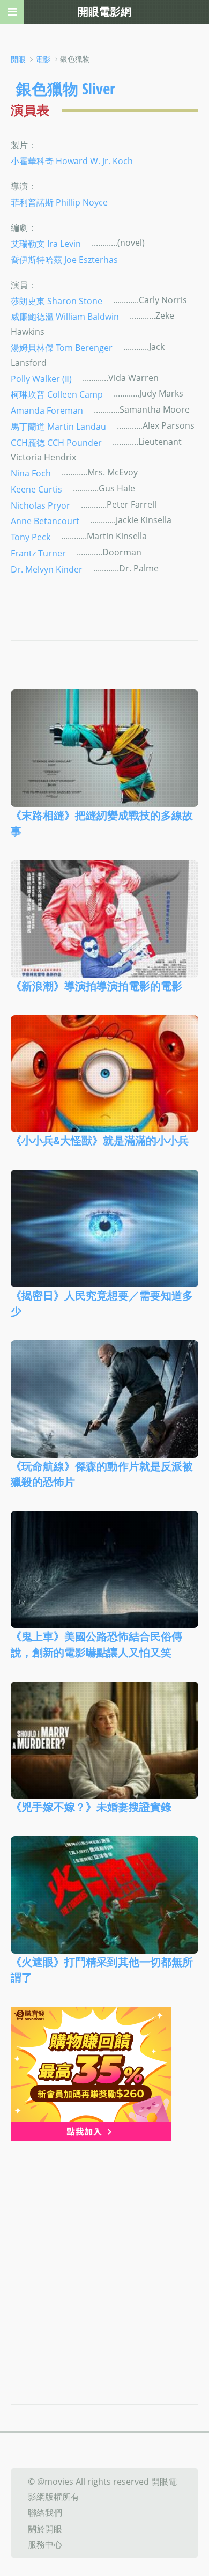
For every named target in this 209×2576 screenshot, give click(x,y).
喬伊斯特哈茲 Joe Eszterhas (64, 259)
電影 (43, 59)
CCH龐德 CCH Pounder (56, 442)
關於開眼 (45, 2528)
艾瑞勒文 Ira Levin (46, 244)
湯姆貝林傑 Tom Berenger (62, 348)
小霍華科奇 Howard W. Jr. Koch (72, 161)
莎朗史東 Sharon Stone (57, 300)
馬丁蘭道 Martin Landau (58, 427)
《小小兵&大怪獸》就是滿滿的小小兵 (100, 1140)
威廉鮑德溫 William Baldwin (65, 317)
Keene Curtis (36, 489)
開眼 (18, 59)
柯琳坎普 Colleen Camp (57, 394)
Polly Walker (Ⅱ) (41, 378)
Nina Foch (31, 473)
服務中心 (45, 2544)
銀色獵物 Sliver (66, 88)
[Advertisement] (104, 2251)
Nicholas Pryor (40, 505)
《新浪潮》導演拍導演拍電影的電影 (96, 986)
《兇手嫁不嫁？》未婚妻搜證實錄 (91, 1807)
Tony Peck (31, 537)
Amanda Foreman (47, 410)
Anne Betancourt (45, 521)
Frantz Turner (38, 553)
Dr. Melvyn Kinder (47, 569)
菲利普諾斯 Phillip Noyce (59, 202)
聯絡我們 (45, 2513)
